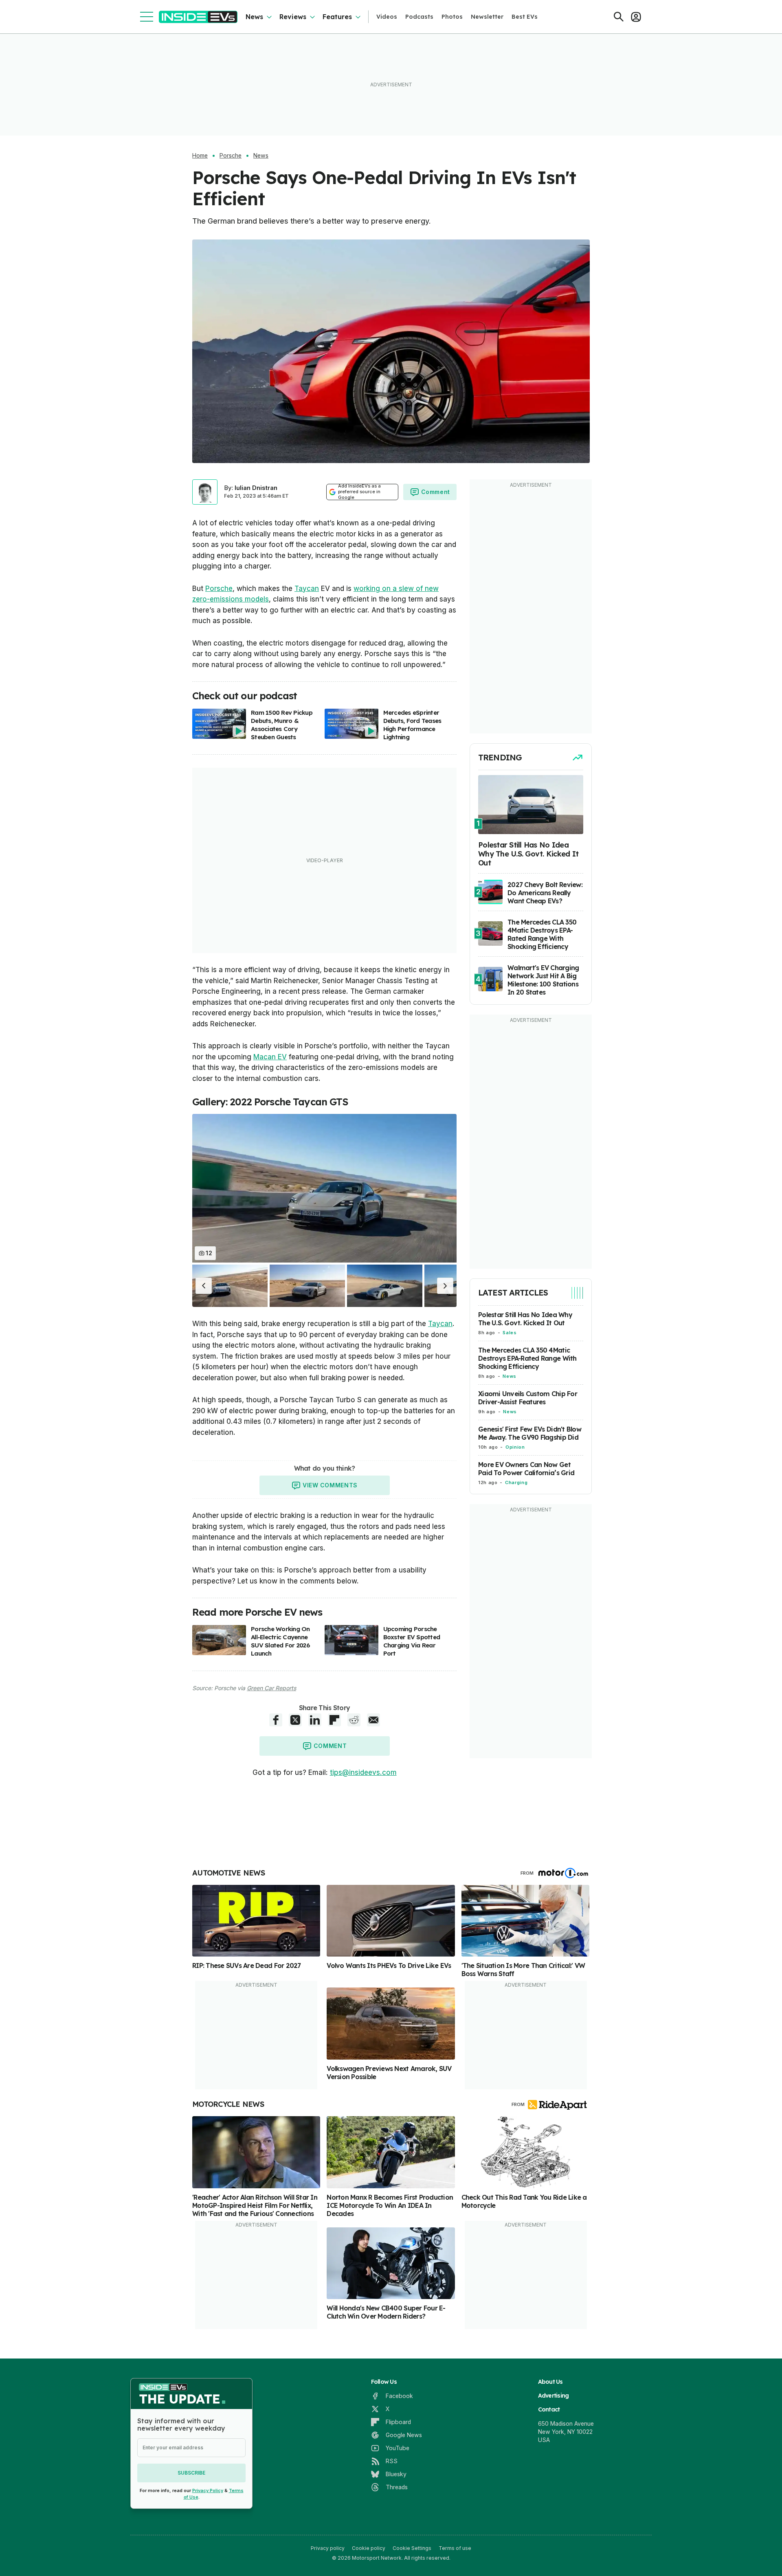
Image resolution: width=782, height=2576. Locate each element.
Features (337, 17)
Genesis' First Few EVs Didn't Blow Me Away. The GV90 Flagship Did (530, 1433)
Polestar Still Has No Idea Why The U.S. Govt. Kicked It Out (525, 1319)
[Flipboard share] (334, 1720)
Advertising (554, 2396)
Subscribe (191, 2473)
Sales (510, 1333)
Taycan (307, 589)
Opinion (515, 1447)
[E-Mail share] (373, 1720)
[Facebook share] (276, 1720)
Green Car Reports (271, 1688)
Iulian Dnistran (256, 488)
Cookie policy (369, 2548)
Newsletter (487, 17)
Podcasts (419, 17)
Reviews (293, 17)
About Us (550, 2382)
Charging (516, 1482)
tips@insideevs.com (363, 1772)
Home (200, 156)
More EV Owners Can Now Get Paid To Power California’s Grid (526, 1469)
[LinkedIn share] (315, 1720)
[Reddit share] (354, 1720)
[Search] (619, 17)
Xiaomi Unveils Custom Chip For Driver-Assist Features (528, 1398)
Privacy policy (328, 2548)
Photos (452, 17)
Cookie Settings (412, 2548)
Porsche (231, 156)
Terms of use (455, 2548)
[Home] (198, 17)
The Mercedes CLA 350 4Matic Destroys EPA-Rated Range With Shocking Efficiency (527, 1358)
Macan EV (270, 1057)
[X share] (295, 1720)
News (254, 17)
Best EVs (525, 17)
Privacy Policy (208, 2490)
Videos (387, 17)
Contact (549, 2409)
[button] (204, 1286)
